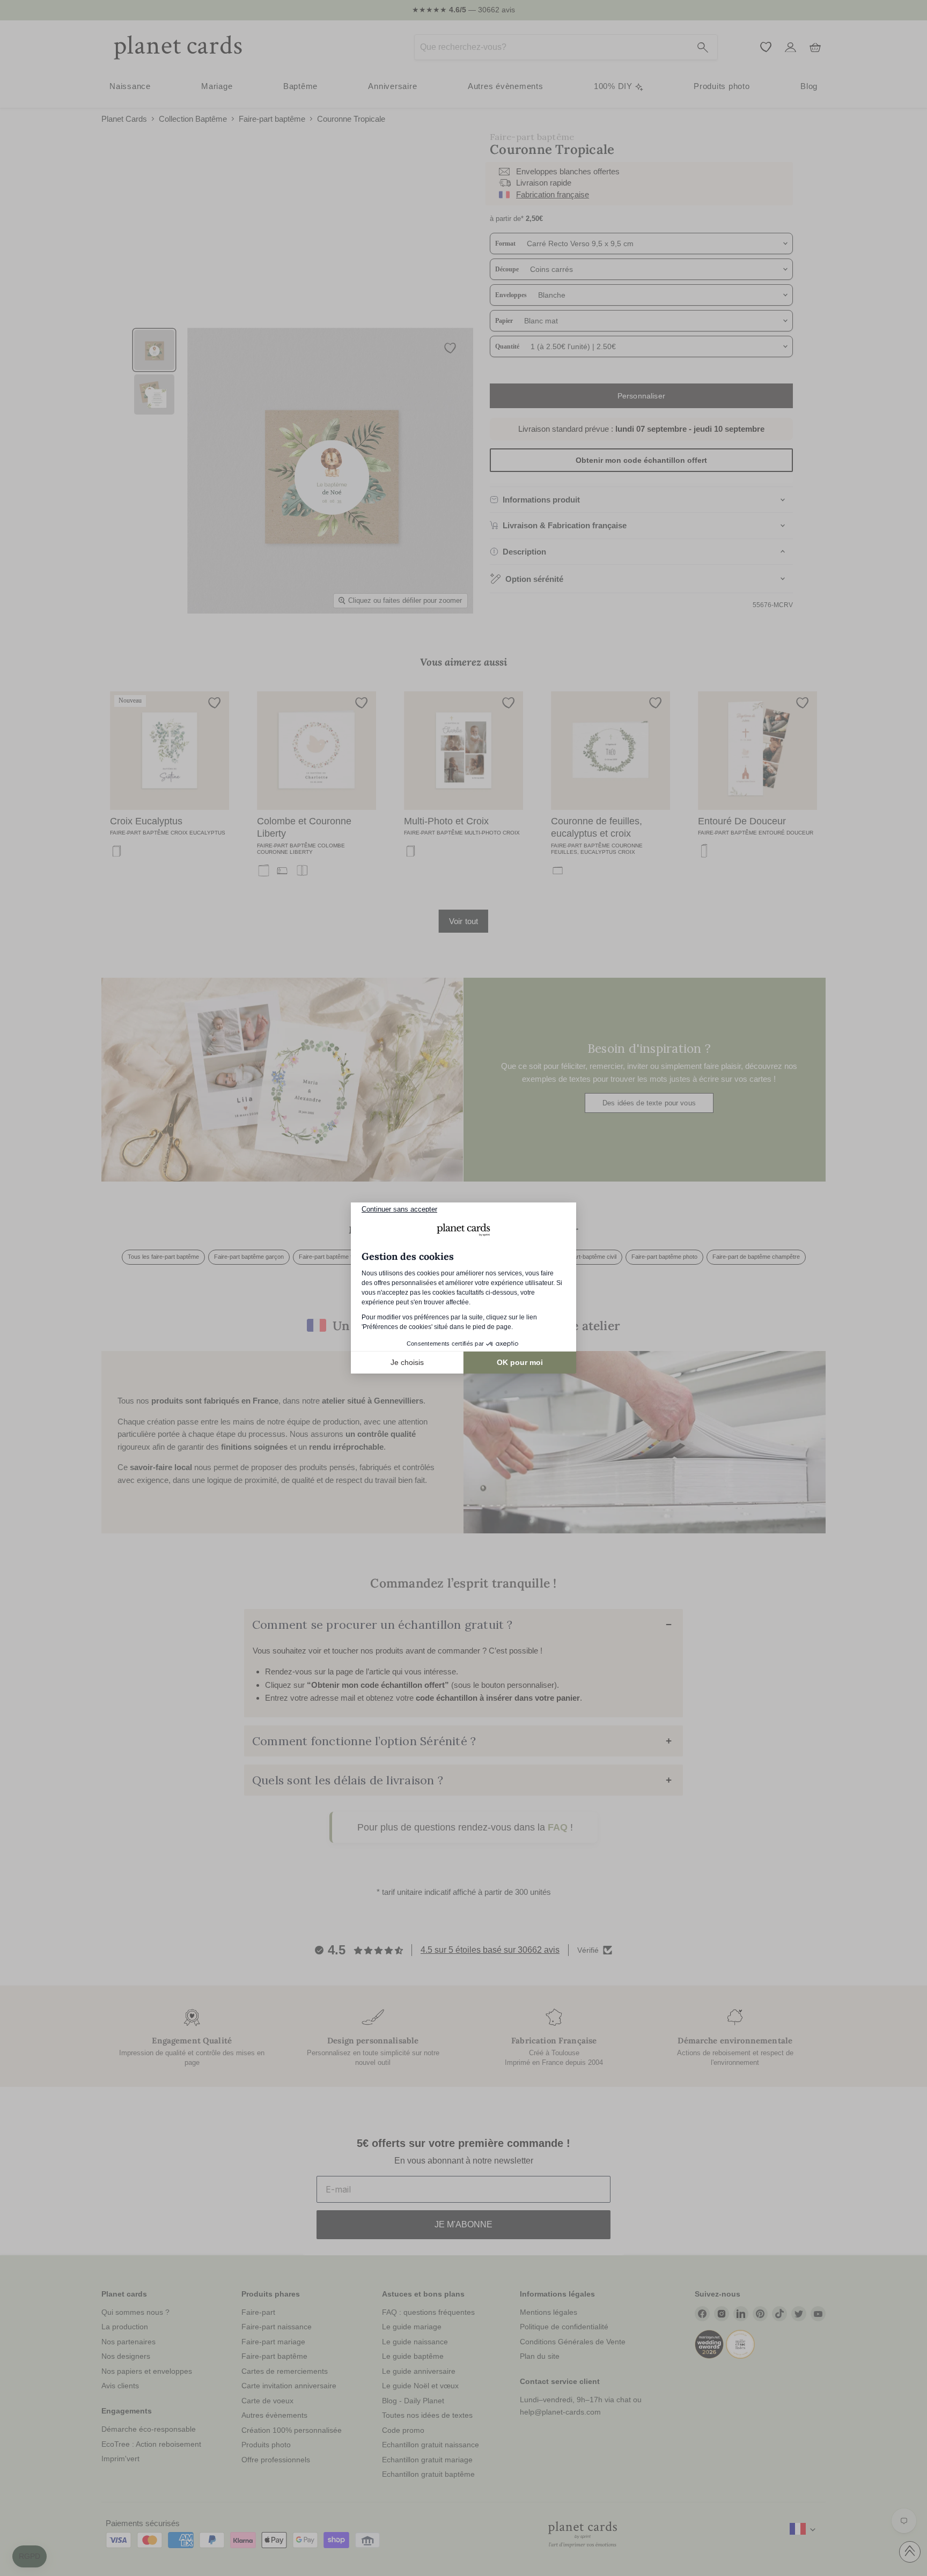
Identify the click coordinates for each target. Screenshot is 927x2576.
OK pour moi (520, 1362)
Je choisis (407, 1362)
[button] (30, 2557)
